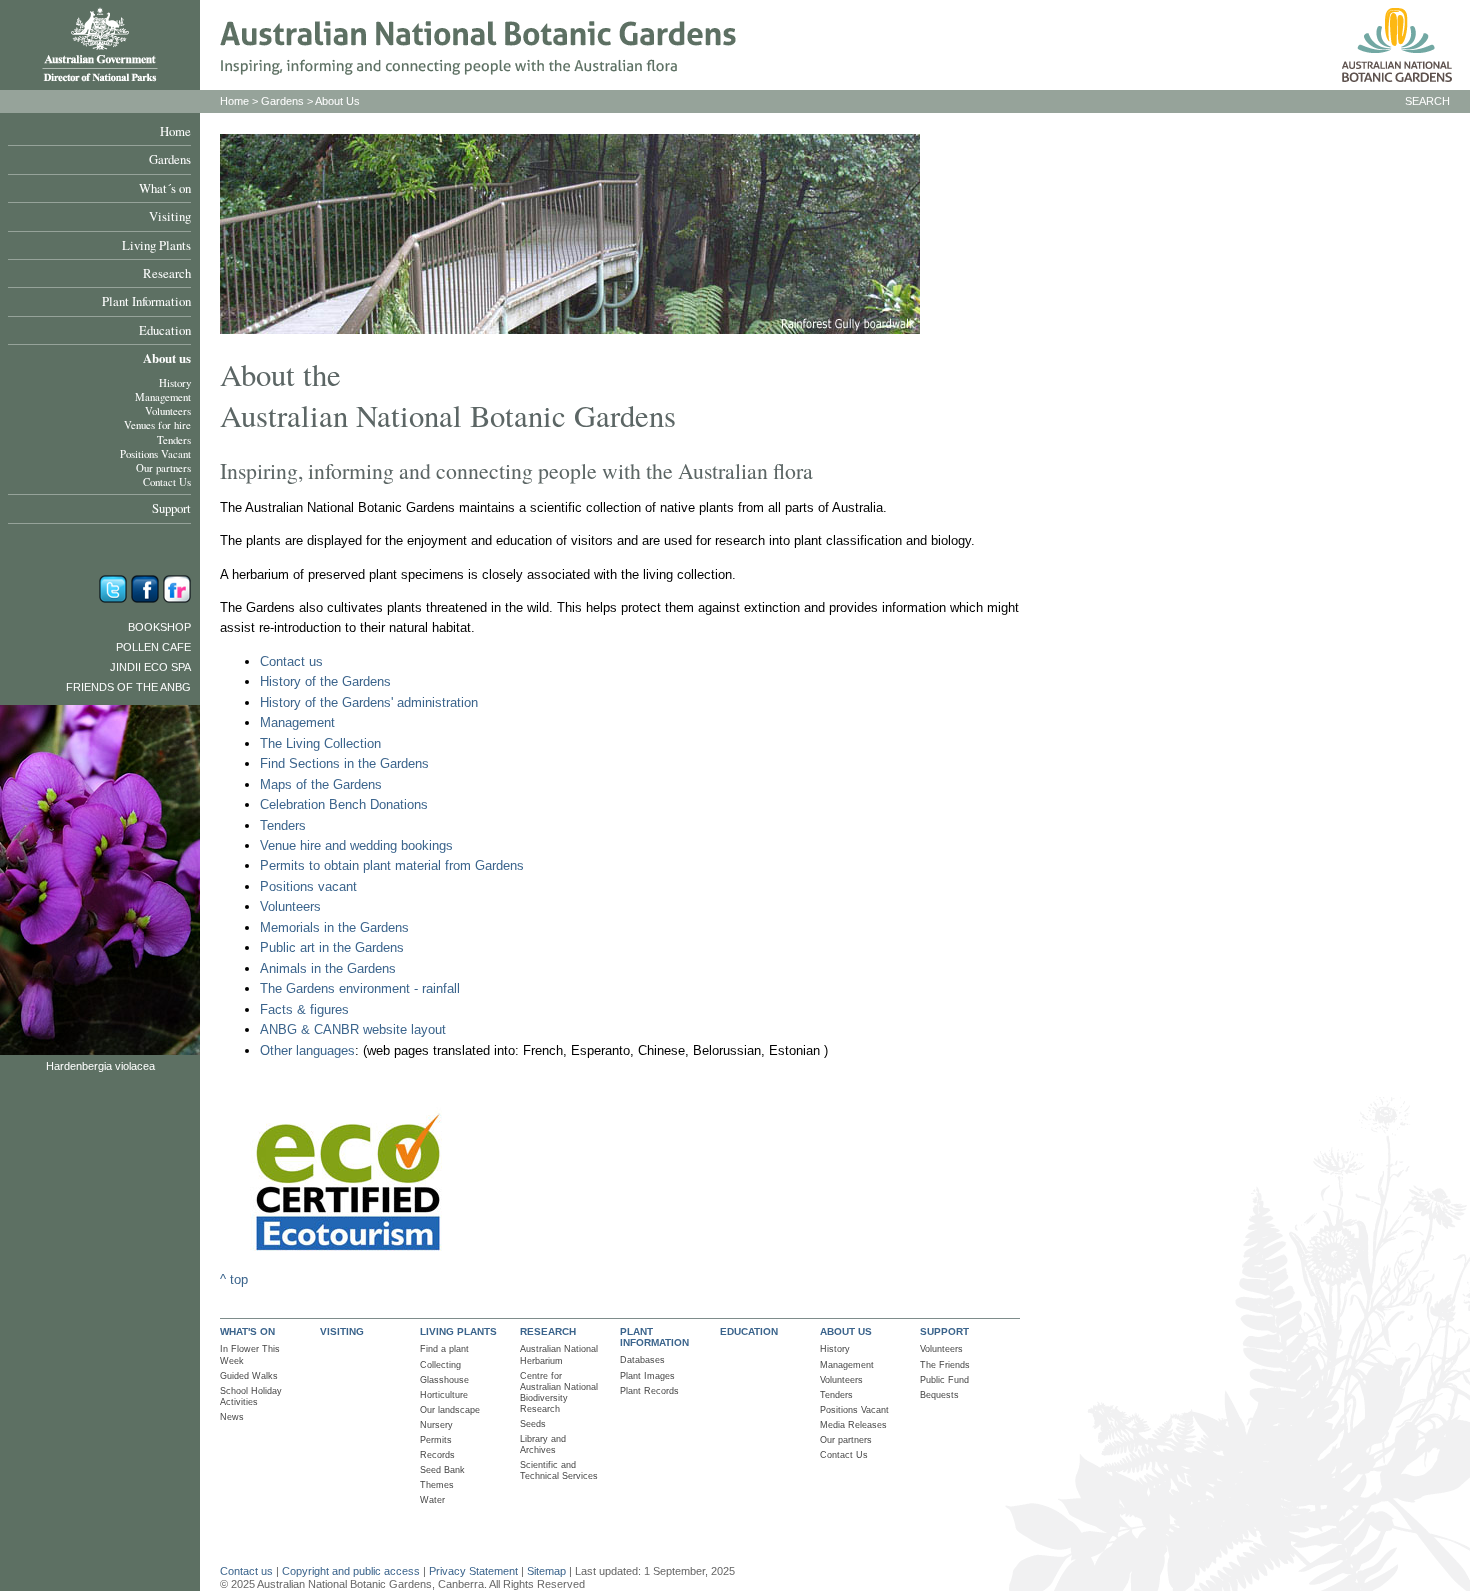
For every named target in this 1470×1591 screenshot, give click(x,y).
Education (165, 330)
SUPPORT (944, 1331)
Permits (436, 1440)
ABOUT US (846, 1331)
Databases (642, 1360)
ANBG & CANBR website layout (353, 1029)
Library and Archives (543, 1444)
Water (432, 1500)
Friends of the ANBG (128, 687)
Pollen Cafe (153, 647)
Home (175, 131)
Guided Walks (249, 1376)
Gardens (170, 159)
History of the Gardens (325, 681)
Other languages (307, 1050)
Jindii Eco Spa (150, 667)
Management (163, 397)
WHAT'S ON (247, 1331)
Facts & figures (304, 1009)
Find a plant (444, 1349)
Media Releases (853, 1425)
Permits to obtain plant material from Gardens (392, 865)
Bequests (939, 1395)
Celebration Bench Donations (344, 804)
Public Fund (944, 1380)
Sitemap (546, 1571)
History (175, 383)
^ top (234, 1279)
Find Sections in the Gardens (344, 763)
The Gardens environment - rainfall (360, 988)
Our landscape (450, 1410)
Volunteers (168, 411)
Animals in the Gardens (328, 968)
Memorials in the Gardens (334, 927)
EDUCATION (749, 1331)
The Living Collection (320, 743)
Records (437, 1455)
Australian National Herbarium (559, 1354)
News (232, 1417)
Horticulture (444, 1395)
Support (171, 508)
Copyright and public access (351, 1571)
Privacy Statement (475, 1571)
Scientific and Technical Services (559, 1470)
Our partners (163, 468)
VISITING (342, 1331)
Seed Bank (442, 1470)
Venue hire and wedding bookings (356, 845)
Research (167, 273)
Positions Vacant (155, 454)
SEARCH (1427, 101)
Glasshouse (444, 1380)
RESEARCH (548, 1331)
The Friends (945, 1365)
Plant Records (649, 1391)
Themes (437, 1485)
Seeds (533, 1424)
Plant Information (146, 301)
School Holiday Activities (251, 1396)
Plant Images (647, 1376)
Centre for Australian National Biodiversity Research (559, 1392)
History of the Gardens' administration (369, 702)
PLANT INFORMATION (654, 1337)
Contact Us (167, 482)
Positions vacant (308, 886)
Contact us (291, 661)
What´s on (165, 188)
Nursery (436, 1425)
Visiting (170, 216)
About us (167, 358)
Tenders (174, 440)
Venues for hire (157, 425)
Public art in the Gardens (332, 947)
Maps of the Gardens (321, 784)
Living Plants (156, 245)
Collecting (440, 1365)
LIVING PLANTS (458, 1331)
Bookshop (159, 627)
